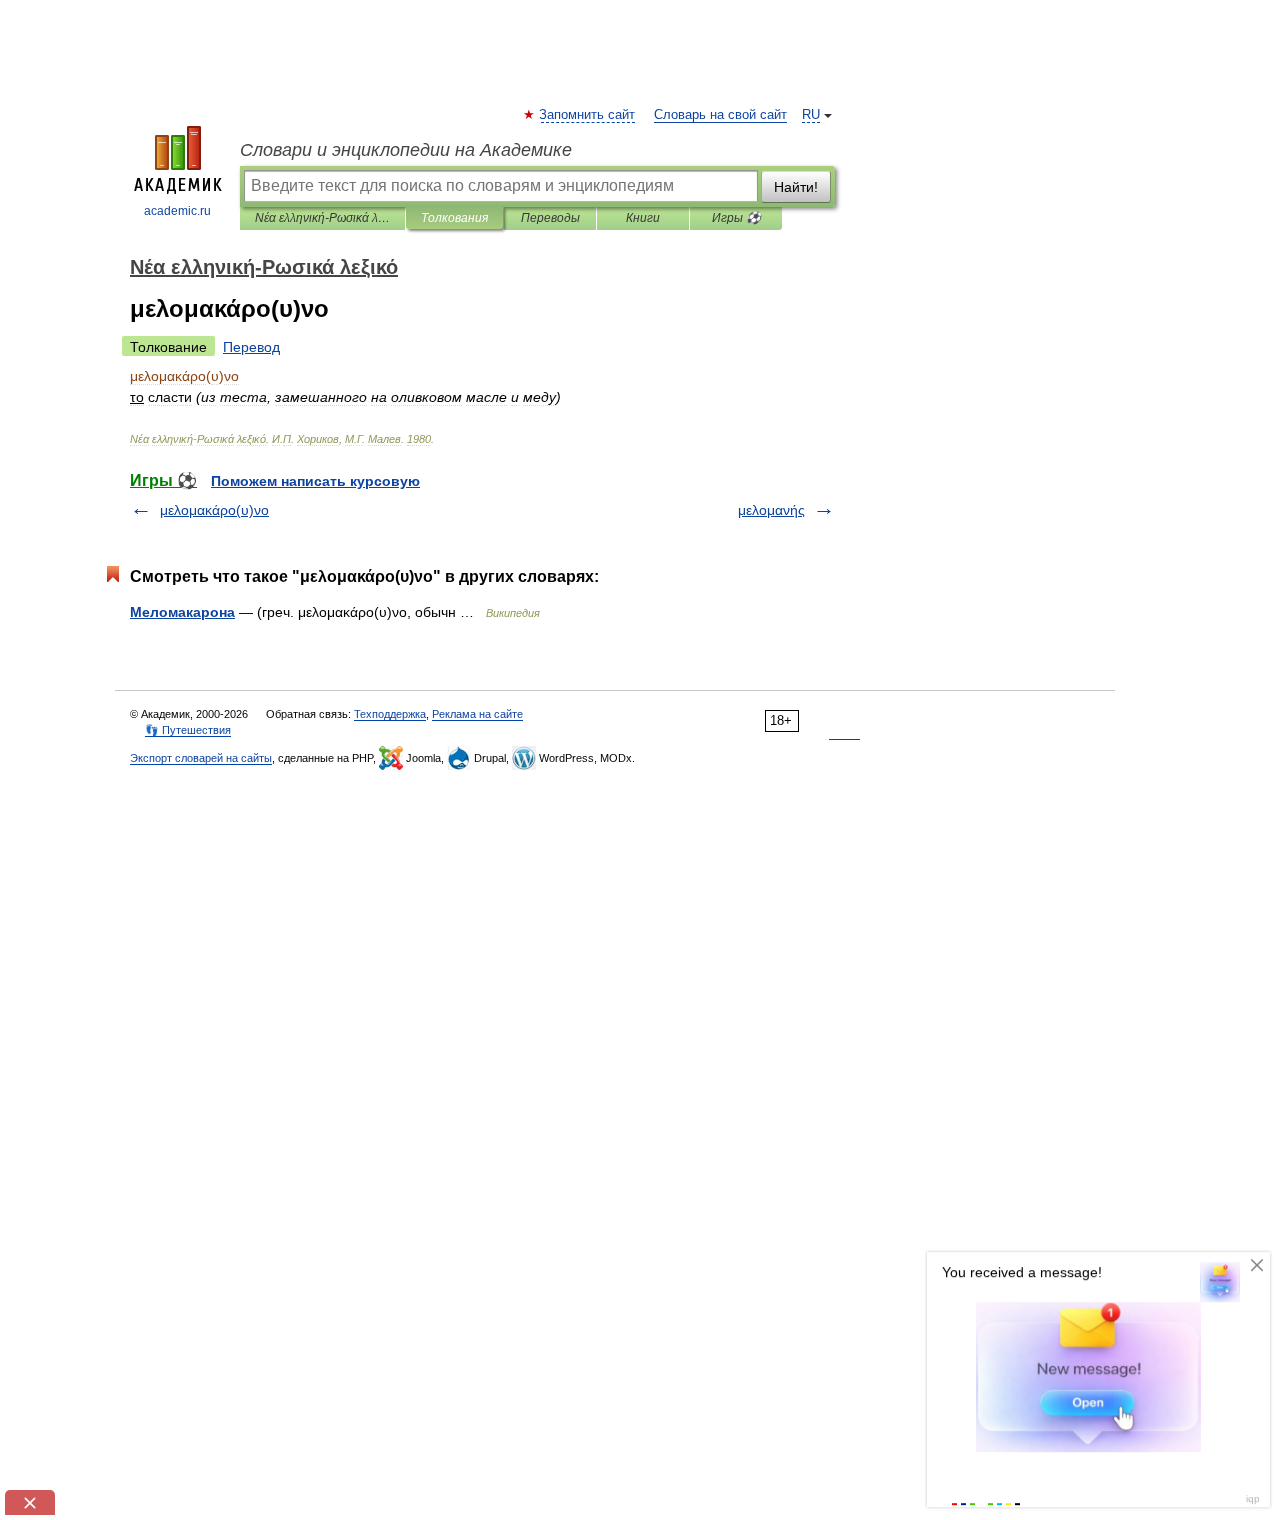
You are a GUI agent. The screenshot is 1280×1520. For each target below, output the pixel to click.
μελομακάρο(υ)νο (214, 510)
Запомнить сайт (588, 115)
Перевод (251, 347)
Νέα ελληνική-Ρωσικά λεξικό (322, 218)
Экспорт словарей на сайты (201, 758)
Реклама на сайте (477, 714)
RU (811, 115)
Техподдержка (390, 714)
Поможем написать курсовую (315, 481)
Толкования (454, 218)
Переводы (550, 218)
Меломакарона (182, 612)
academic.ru (177, 211)
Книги (643, 218)
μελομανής (771, 510)
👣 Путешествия (188, 730)
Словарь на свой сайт (720, 115)
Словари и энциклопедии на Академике (406, 150)
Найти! (796, 187)
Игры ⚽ (736, 218)
